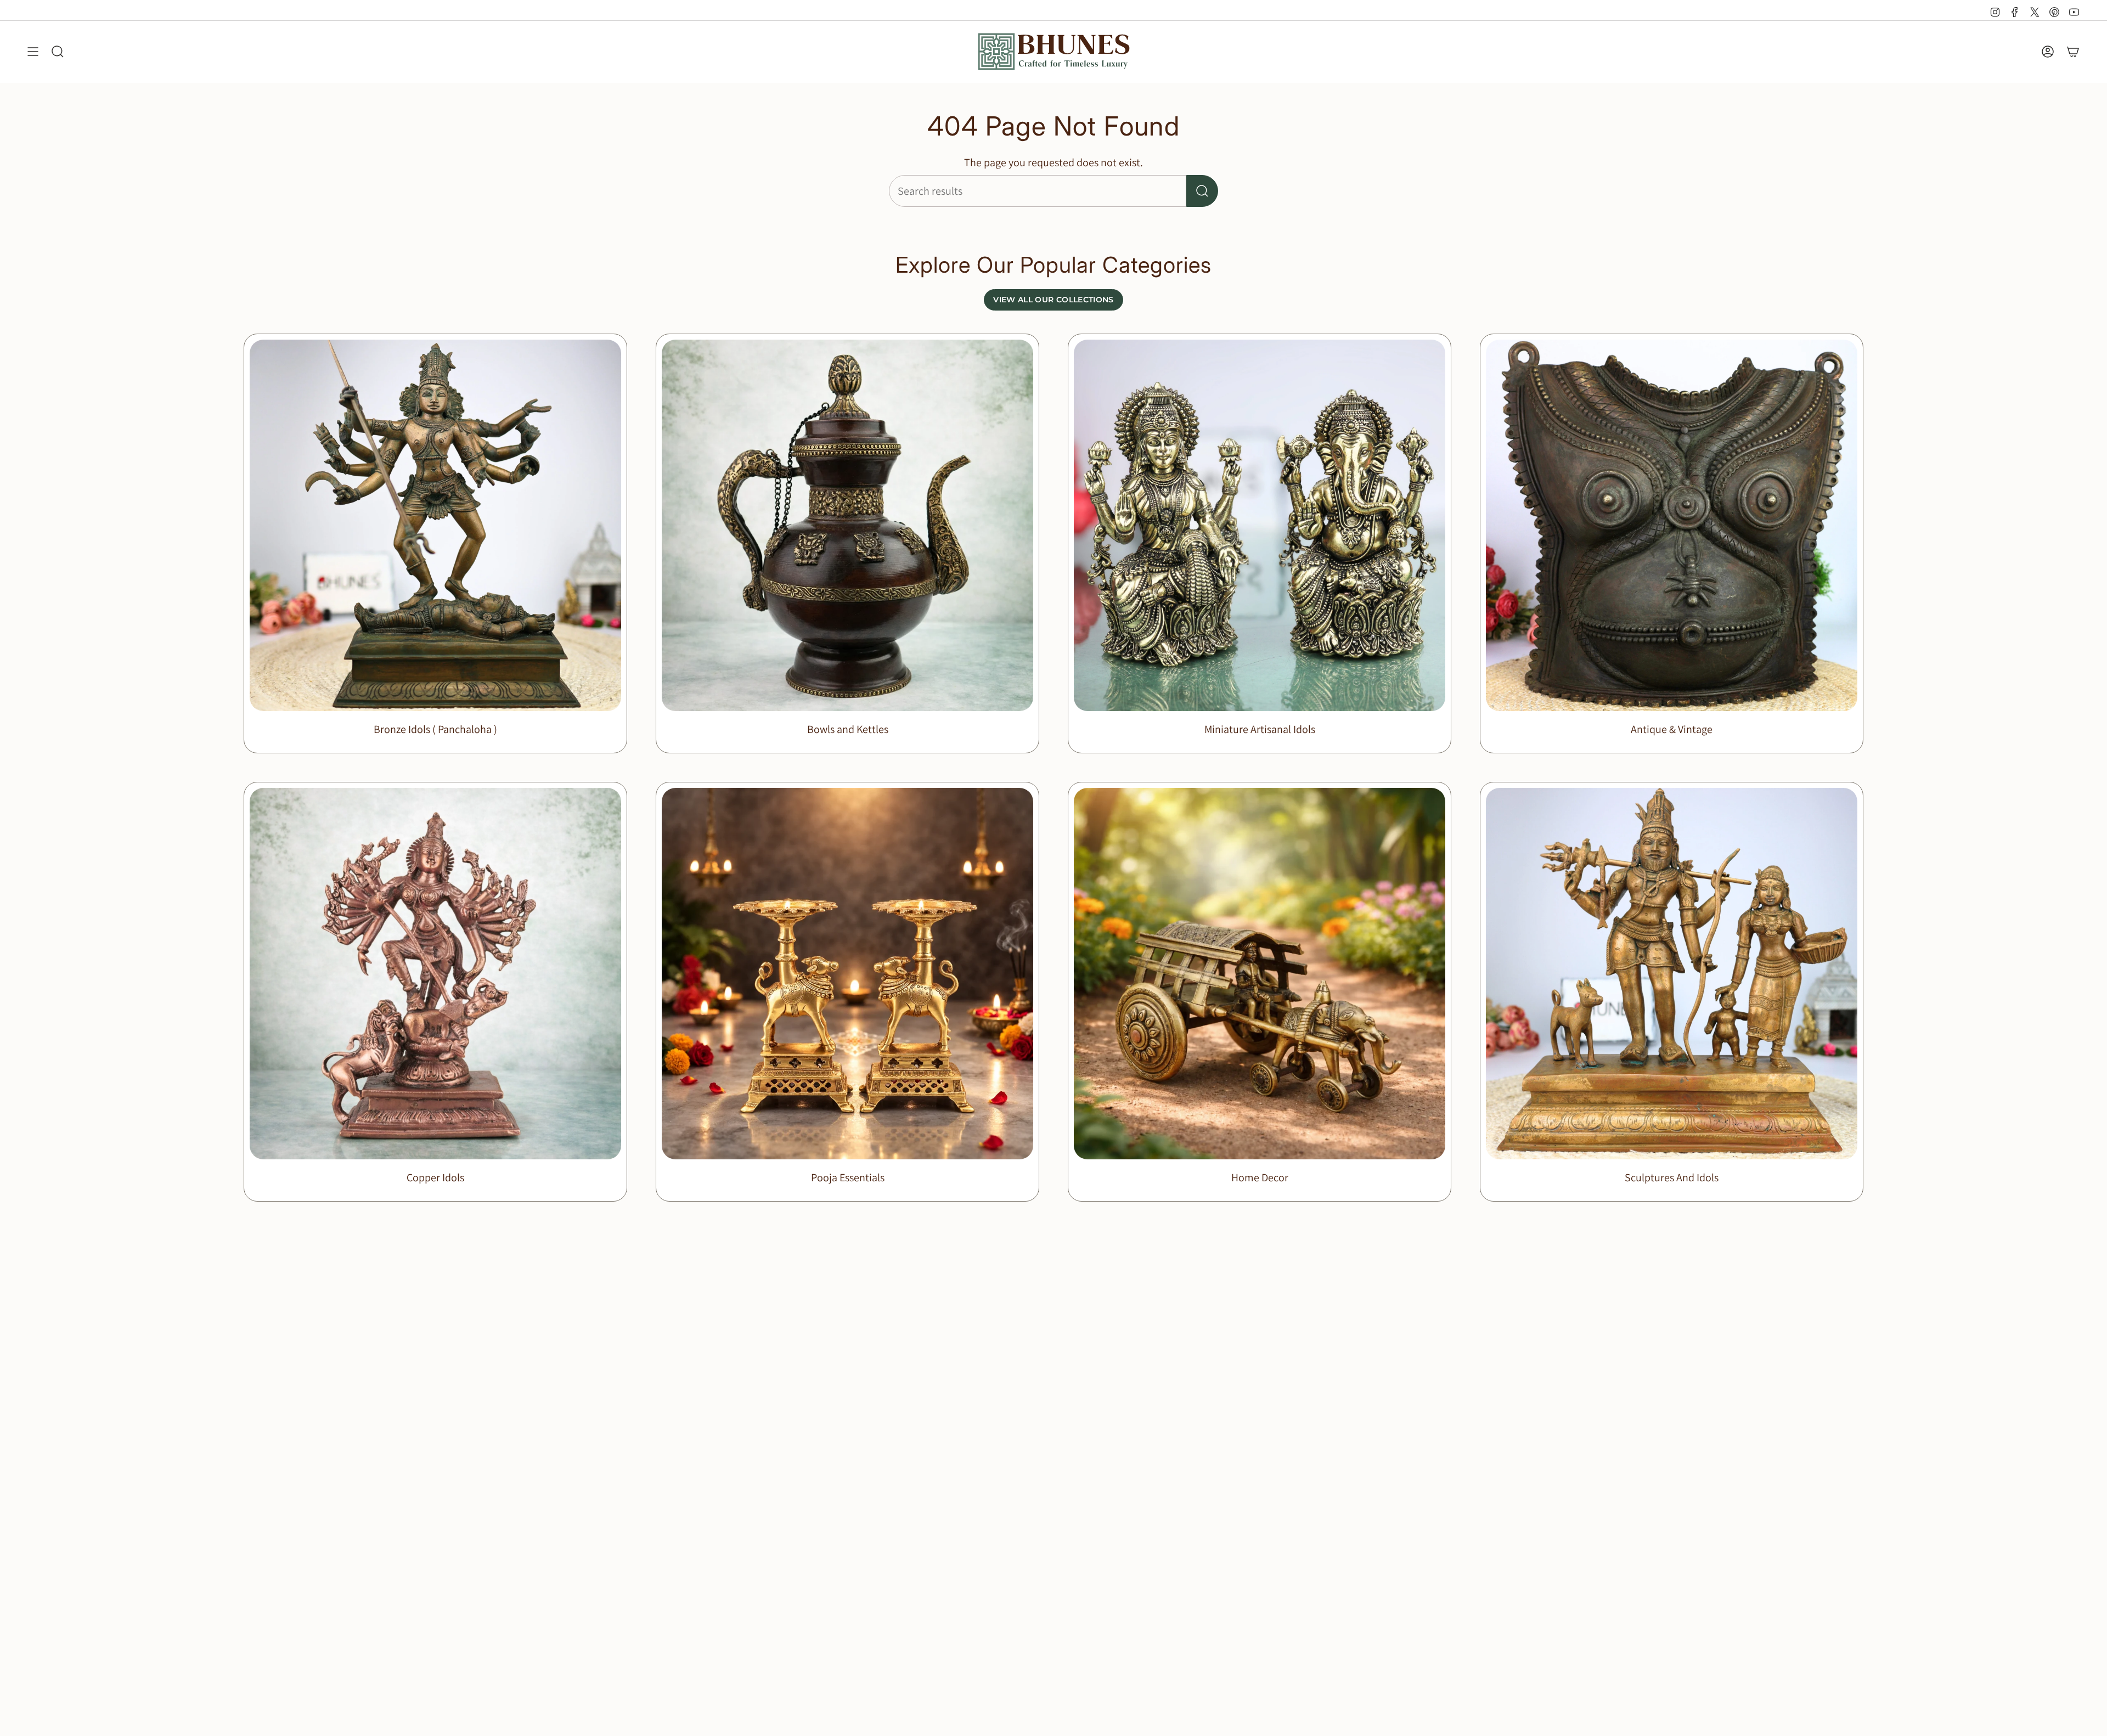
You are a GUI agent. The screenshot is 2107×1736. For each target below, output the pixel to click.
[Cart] (2073, 52)
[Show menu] (33, 52)
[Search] (1202, 191)
